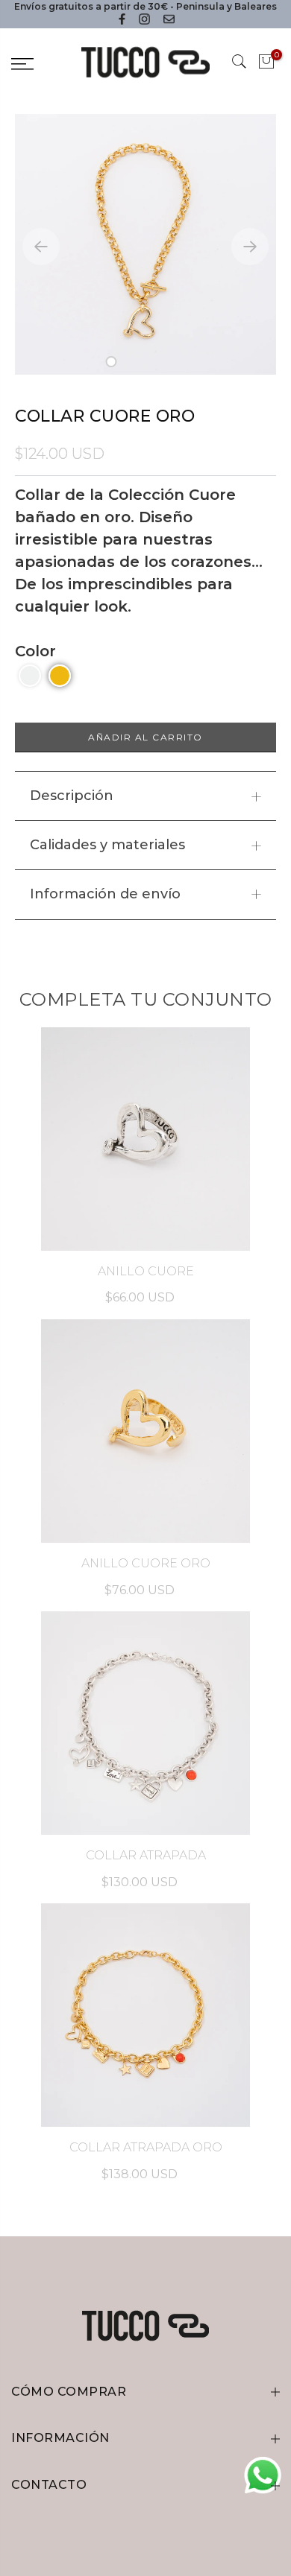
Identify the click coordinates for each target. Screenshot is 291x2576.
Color (35, 651)
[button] (112, 362)
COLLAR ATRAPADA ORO (146, 2147)
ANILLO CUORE (146, 1271)
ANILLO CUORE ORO (146, 1563)
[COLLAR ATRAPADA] (145, 1723)
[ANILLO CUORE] (145, 1139)
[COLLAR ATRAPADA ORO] (145, 2015)
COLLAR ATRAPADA (146, 1855)
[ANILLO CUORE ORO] (145, 1431)
